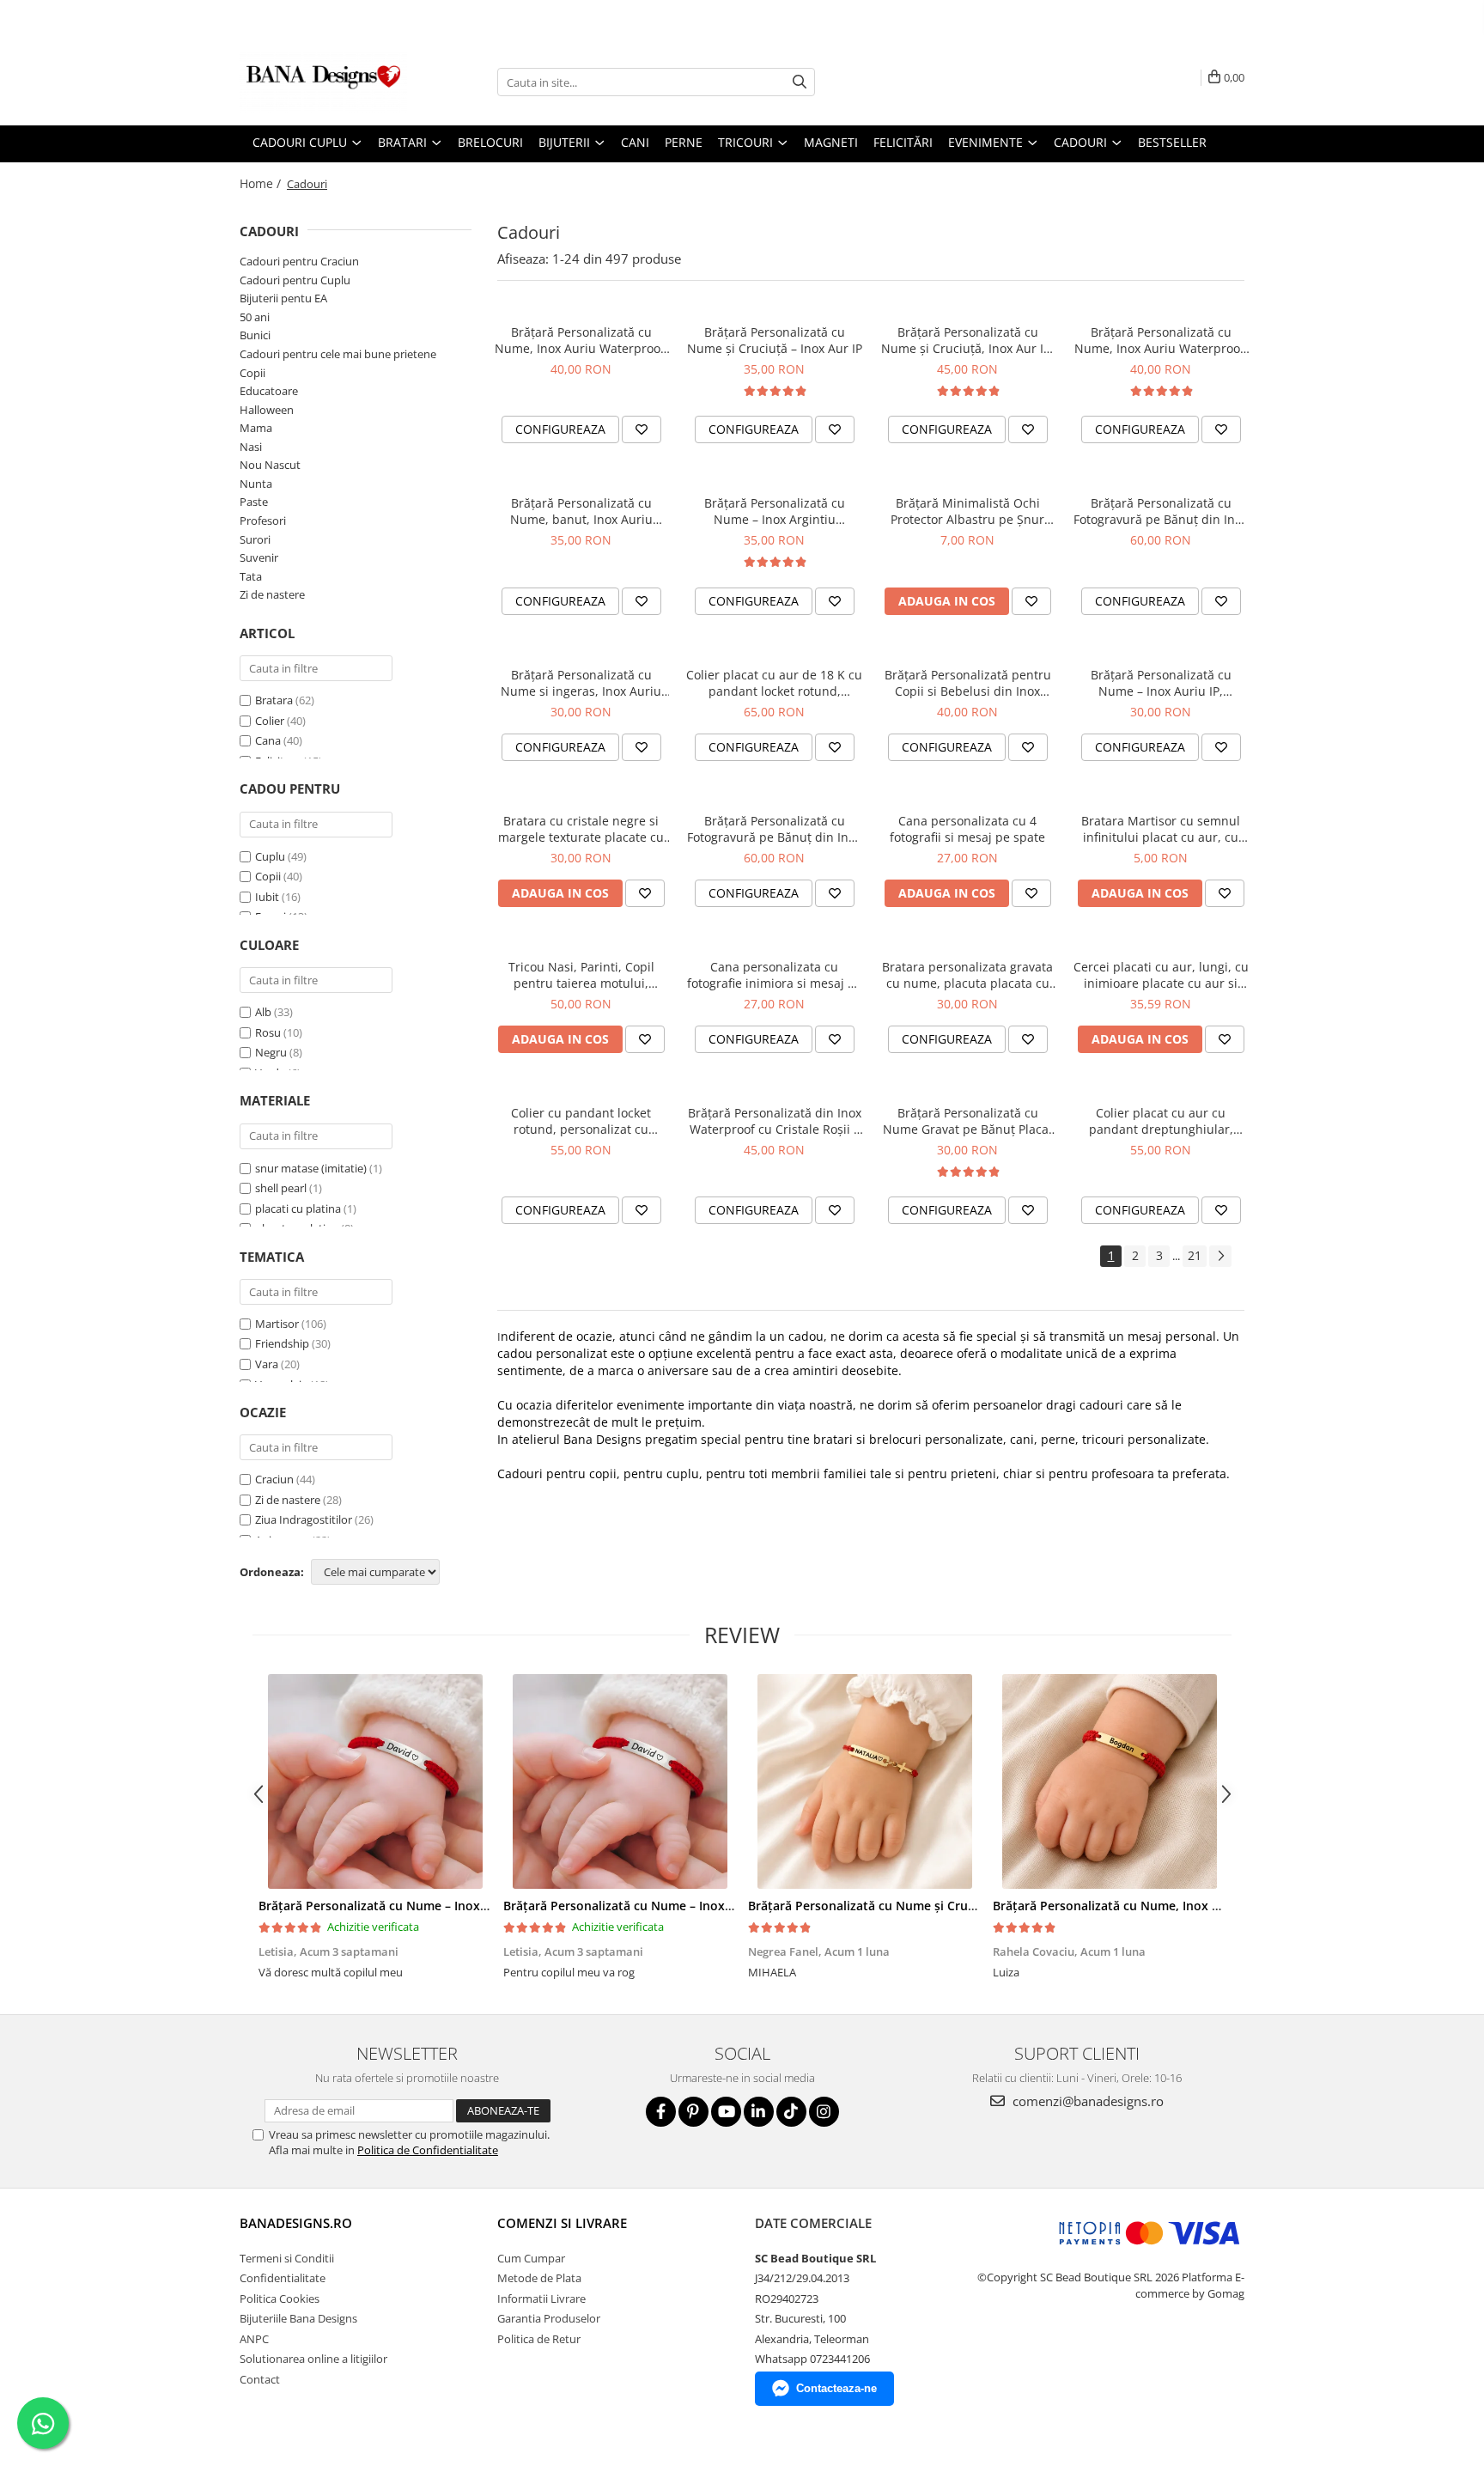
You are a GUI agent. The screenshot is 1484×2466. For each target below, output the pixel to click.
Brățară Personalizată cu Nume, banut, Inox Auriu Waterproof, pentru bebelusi (581, 511)
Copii (252, 373)
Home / (262, 183)
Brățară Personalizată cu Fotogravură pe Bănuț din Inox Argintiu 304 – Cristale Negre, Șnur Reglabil (774, 829)
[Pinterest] (693, 2112)
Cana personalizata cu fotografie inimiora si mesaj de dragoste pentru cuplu (775, 975)
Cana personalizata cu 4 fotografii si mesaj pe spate (967, 829)
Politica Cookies (280, 2299)
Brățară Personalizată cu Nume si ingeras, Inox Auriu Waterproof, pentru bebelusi (581, 683)
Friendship (282, 1343)
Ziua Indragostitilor (304, 1519)
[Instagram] (824, 2112)
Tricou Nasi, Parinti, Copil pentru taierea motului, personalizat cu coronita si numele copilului (581, 975)
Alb (263, 1012)
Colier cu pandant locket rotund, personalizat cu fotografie (581, 1121)
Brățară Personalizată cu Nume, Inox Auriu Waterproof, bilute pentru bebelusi (581, 340)
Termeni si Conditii (287, 2258)
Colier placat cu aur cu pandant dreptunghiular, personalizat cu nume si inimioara (1161, 1121)
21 (1195, 1255)
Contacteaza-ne (836, 2388)
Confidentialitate (283, 2278)
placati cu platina (298, 1209)
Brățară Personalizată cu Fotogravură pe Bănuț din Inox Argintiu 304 (1161, 511)
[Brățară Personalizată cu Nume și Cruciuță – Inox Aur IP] (864, 1781)
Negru (271, 1052)
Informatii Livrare (541, 2299)
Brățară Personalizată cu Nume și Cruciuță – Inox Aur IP (775, 340)
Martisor (277, 1324)
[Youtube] (726, 2112)
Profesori (263, 521)
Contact (260, 2379)
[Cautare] (800, 82)
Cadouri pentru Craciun (299, 261)
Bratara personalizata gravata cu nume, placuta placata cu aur (967, 975)
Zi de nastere (272, 594)
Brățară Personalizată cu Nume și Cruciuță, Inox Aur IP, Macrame (967, 340)
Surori (255, 539)
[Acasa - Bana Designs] (325, 82)
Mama (256, 428)
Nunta (256, 484)
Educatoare (269, 391)
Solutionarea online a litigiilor (313, 2359)
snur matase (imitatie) (311, 1168)
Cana (268, 740)
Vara (267, 1364)
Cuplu (270, 856)
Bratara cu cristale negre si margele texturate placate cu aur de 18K (581, 829)
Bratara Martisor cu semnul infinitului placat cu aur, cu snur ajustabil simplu (1161, 829)
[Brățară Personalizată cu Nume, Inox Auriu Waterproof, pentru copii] (1109, 1781)
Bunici (255, 335)
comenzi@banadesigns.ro (1086, 2101)
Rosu (268, 1032)
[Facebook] (661, 2112)
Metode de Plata (539, 2278)
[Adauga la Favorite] (642, 429)
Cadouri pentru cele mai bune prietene (338, 354)
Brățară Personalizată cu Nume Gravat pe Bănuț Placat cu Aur (968, 1121)
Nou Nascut (270, 465)
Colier (270, 721)
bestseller (1172, 142)
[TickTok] (791, 2112)
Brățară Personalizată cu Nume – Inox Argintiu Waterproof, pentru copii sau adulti (775, 511)
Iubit (267, 897)
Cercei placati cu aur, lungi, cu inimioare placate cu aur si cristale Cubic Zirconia (1161, 975)
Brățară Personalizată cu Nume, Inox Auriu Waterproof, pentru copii (1161, 340)
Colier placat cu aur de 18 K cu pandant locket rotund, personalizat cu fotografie (774, 683)
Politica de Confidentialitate (428, 2150)
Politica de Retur (539, 2339)
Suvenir (259, 557)
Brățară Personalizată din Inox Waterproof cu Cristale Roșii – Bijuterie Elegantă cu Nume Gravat (775, 1121)
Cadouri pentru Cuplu (295, 280)
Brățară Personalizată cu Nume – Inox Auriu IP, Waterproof (1161, 683)
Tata (251, 576)
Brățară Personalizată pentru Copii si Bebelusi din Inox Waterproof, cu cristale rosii (968, 683)
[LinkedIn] (759, 2112)
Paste (254, 502)
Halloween (267, 410)
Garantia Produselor (549, 2318)
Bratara (274, 700)
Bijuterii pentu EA (283, 298)
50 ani (255, 317)
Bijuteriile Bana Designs (298, 2318)
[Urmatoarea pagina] (1220, 1256)
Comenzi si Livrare (562, 2223)
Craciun (274, 1479)
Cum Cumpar (531, 2258)
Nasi (251, 447)
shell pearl (281, 1188)
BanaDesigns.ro (296, 2223)
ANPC (254, 2339)
